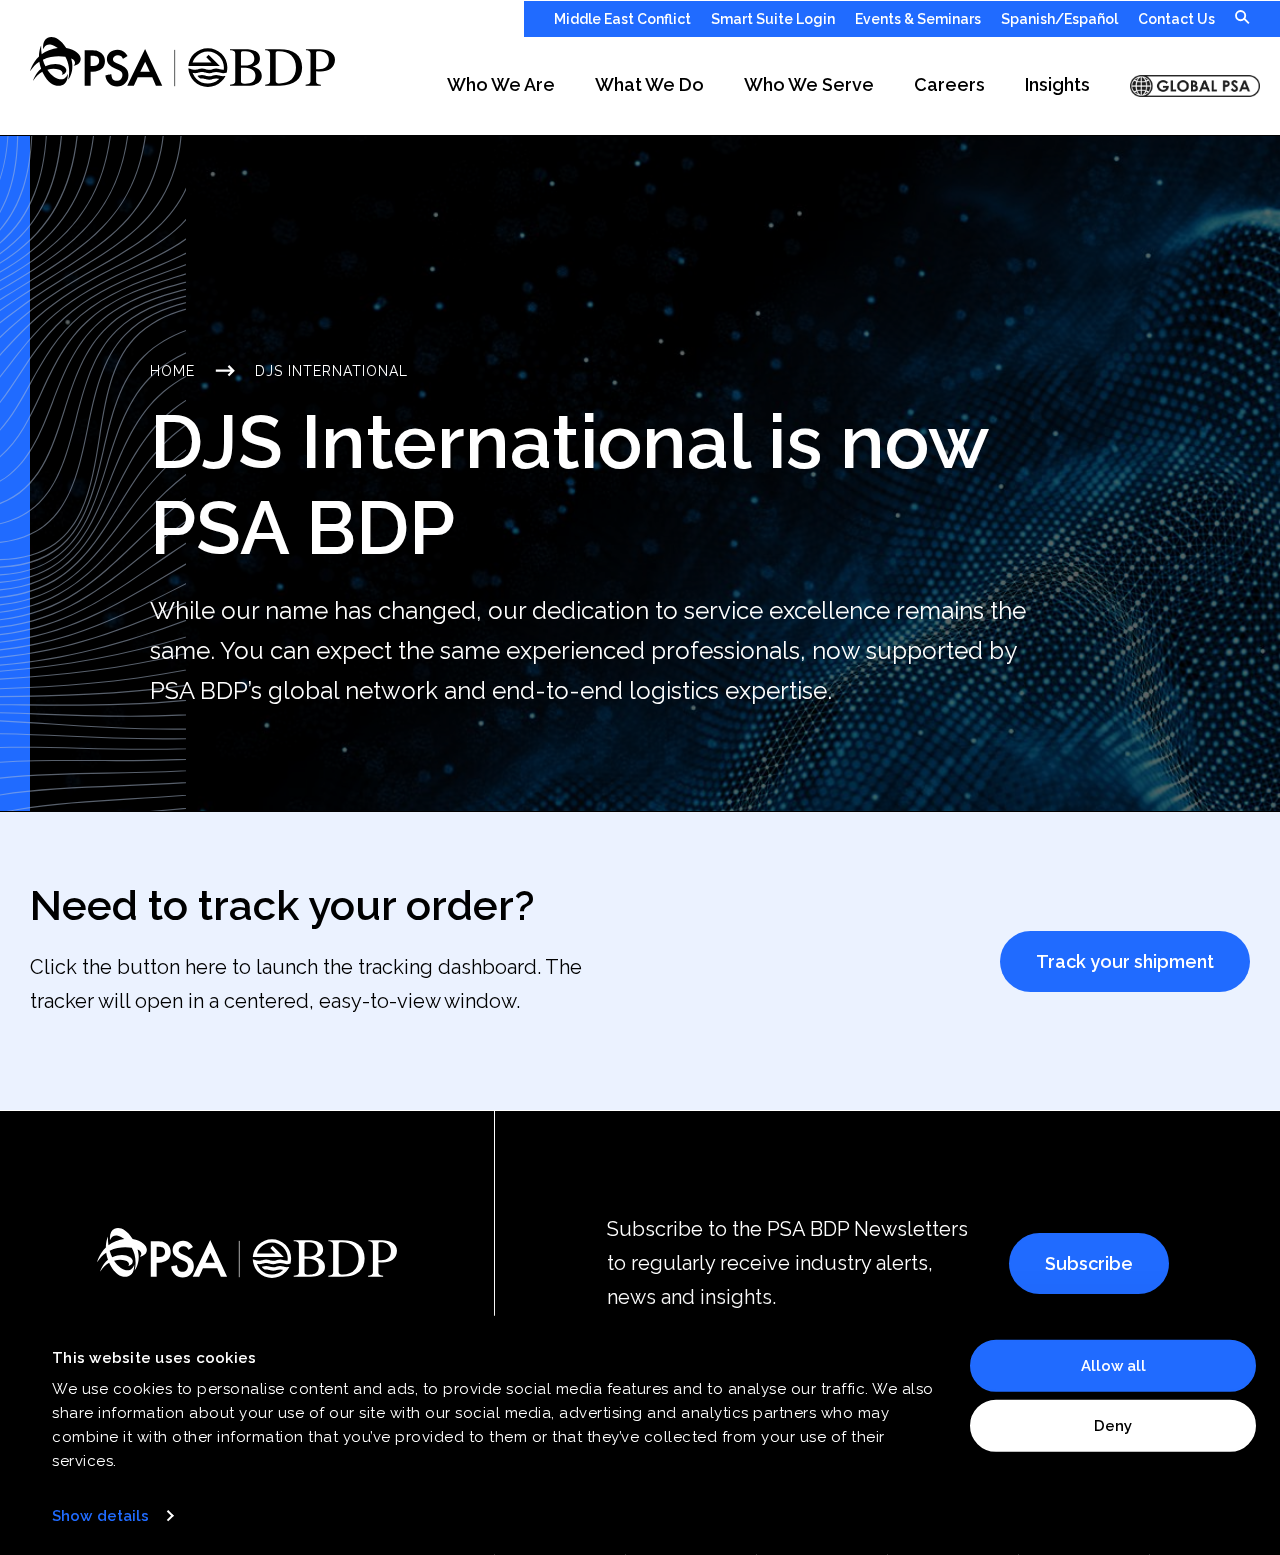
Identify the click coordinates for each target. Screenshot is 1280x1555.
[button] (501, 86)
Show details (100, 1516)
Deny (1113, 1425)
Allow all (1113, 1366)
